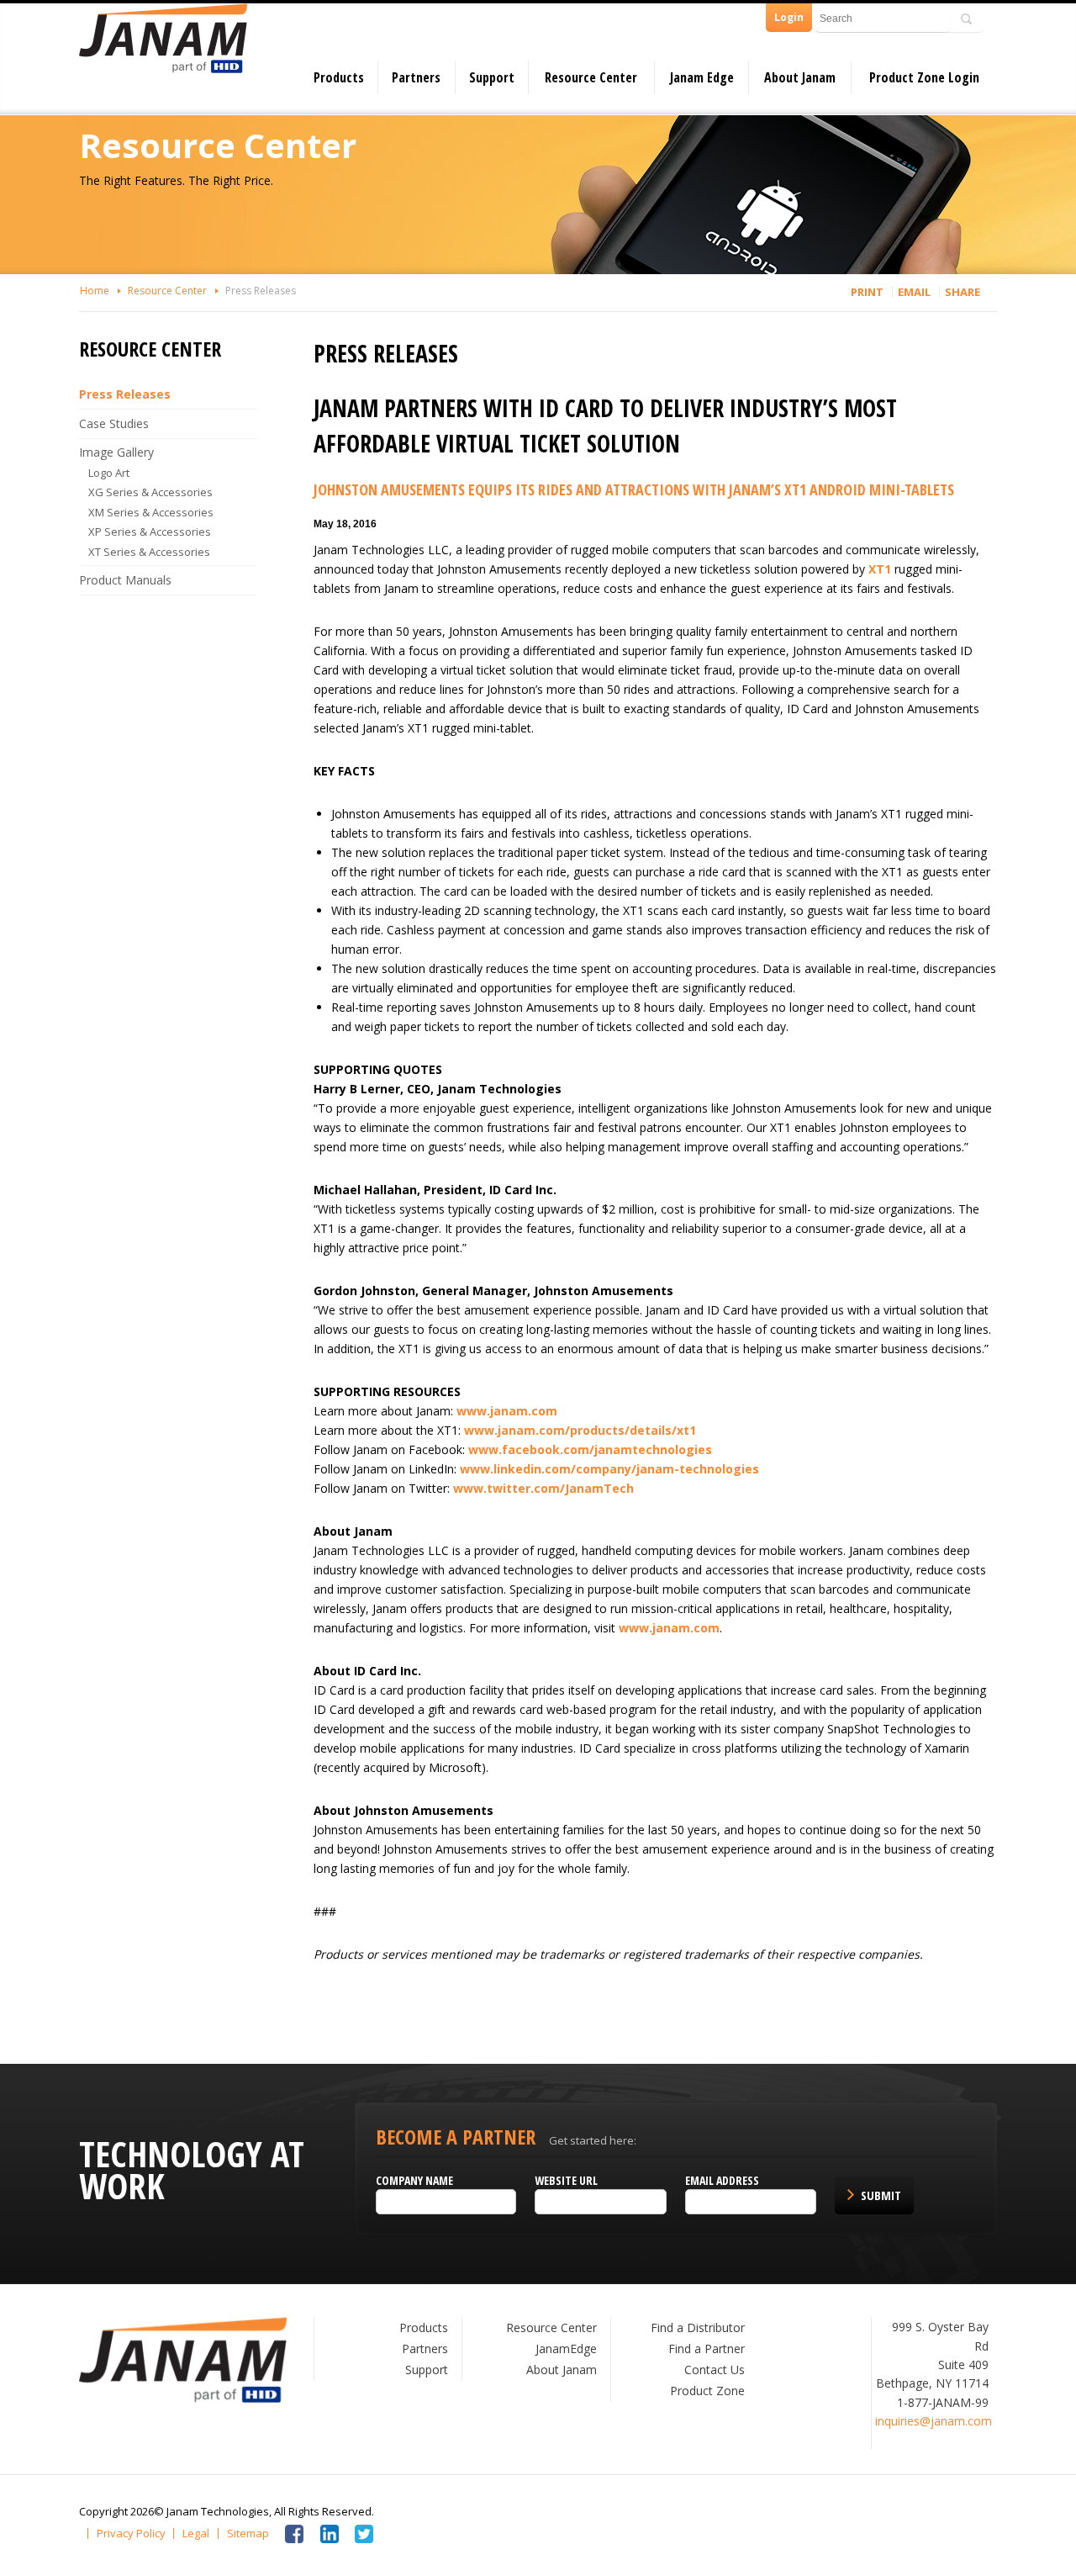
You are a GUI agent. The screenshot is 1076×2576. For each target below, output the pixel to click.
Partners (416, 77)
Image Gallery (116, 452)
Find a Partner (707, 2349)
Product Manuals (125, 580)
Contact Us (715, 2370)
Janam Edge (702, 77)
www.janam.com (507, 1411)
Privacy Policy (131, 2534)
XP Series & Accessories (150, 532)
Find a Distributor (698, 2327)
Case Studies (114, 423)
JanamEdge (566, 2349)
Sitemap (248, 2534)
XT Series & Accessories (149, 552)
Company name (414, 2180)
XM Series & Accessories (151, 512)
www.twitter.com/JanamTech (543, 1488)
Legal (196, 2534)
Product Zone (707, 2391)
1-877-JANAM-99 (943, 2402)
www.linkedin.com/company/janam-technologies (609, 1469)
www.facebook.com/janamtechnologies (590, 1449)
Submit (881, 2195)
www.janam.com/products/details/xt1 (580, 1430)
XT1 (880, 569)
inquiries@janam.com (934, 2421)
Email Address (722, 2180)
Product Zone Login (924, 77)
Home (95, 291)
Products (339, 77)
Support (492, 77)
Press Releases (261, 291)
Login (789, 17)
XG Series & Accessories (150, 492)
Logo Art (109, 473)
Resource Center (591, 77)
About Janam (800, 77)
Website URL (566, 2180)
